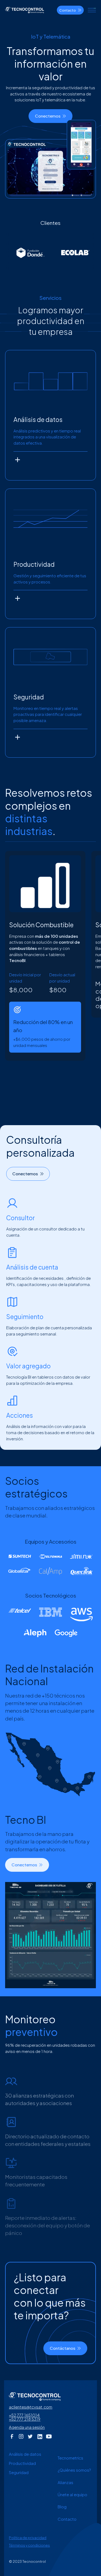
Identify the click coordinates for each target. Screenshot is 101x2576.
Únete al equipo (72, 2494)
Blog (62, 2507)
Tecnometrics (70, 2458)
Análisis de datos (25, 2454)
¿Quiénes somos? (74, 2470)
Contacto (67, 2519)
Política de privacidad (28, 2538)
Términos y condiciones (29, 2545)
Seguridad (19, 2472)
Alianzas (65, 2482)
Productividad (22, 2463)
